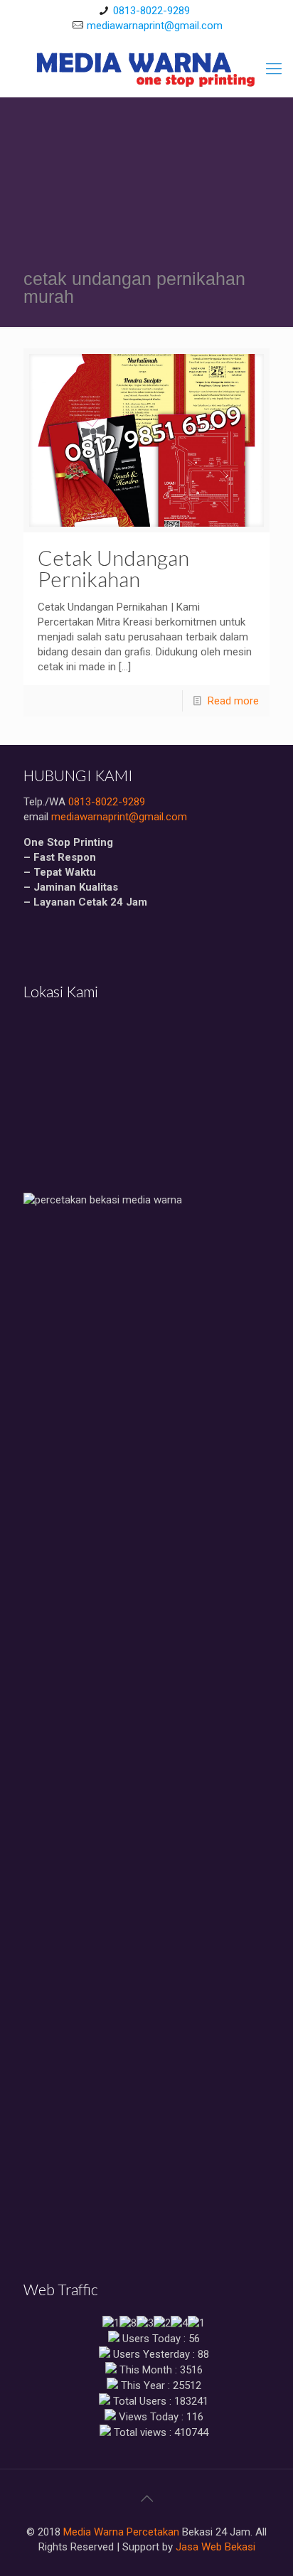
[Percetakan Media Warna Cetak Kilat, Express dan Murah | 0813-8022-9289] (146, 69)
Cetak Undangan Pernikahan (113, 568)
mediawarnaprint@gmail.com (155, 26)
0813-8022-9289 (151, 11)
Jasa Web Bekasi (215, 2547)
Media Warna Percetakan (121, 2532)
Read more (233, 701)
